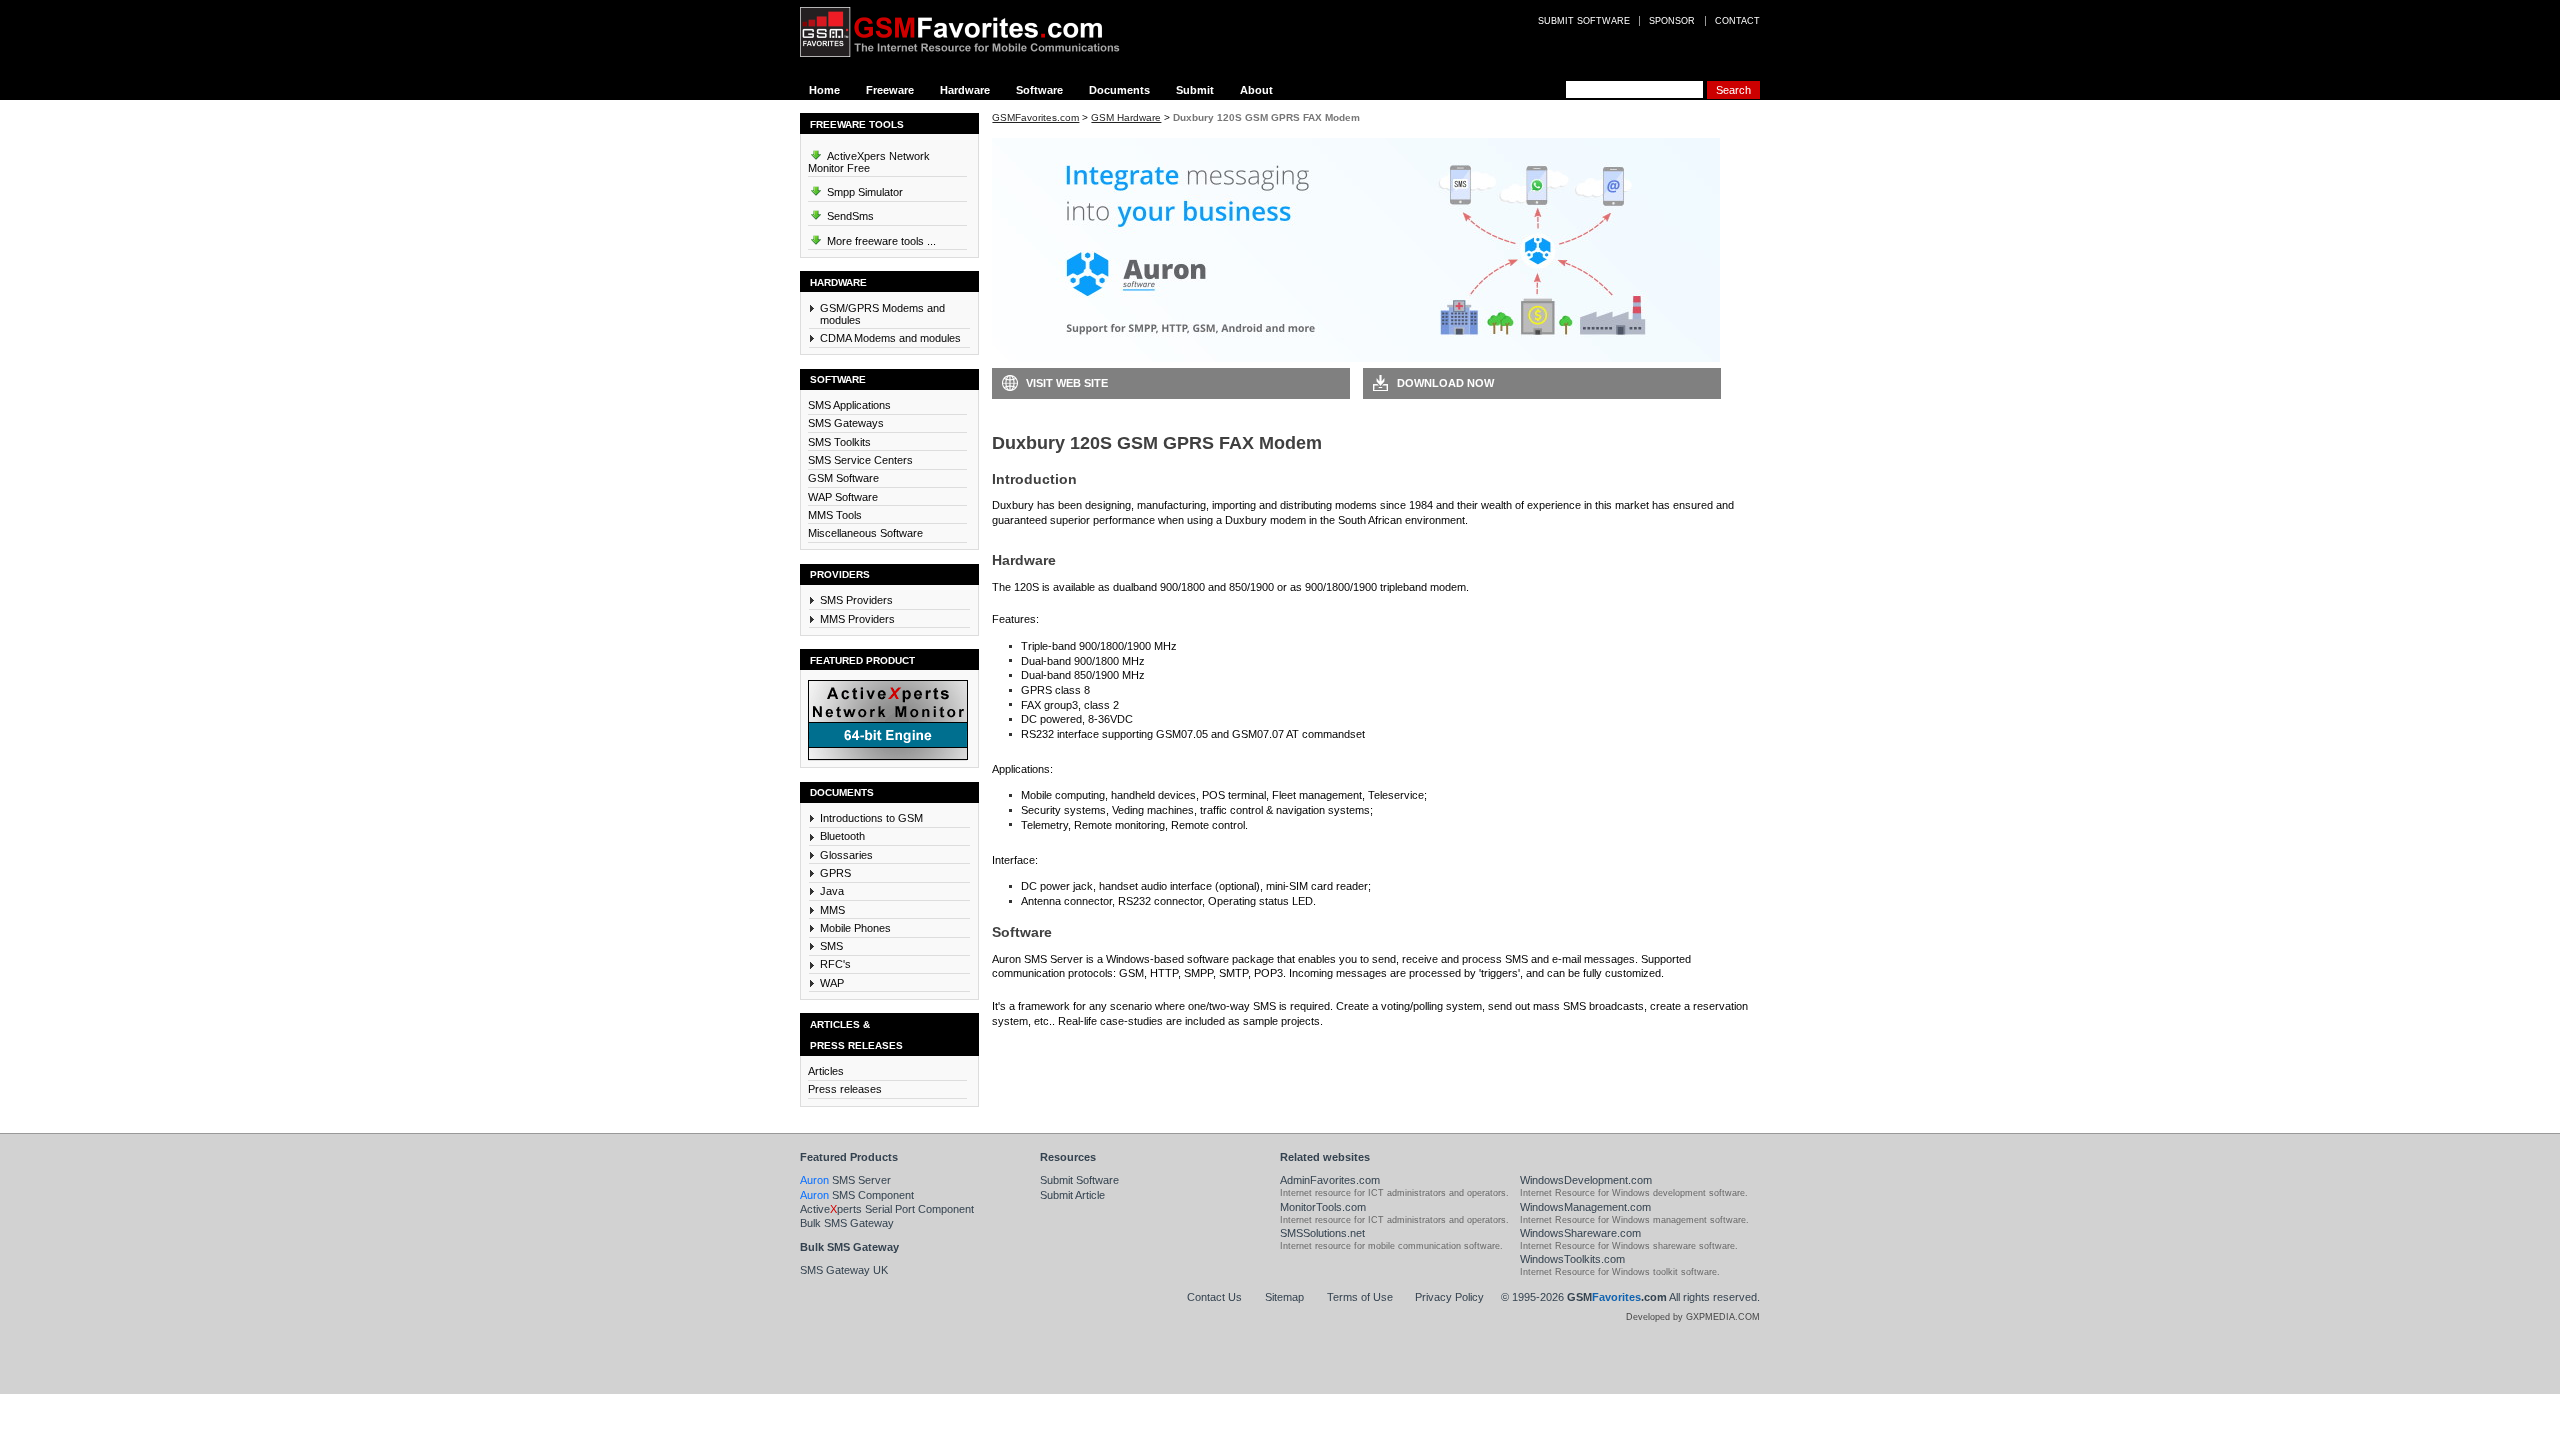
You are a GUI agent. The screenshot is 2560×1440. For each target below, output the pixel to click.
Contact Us (1214, 1297)
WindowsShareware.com (1580, 1233)
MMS (832, 910)
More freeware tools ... (880, 241)
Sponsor (1672, 21)
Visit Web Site (1067, 383)
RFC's (835, 964)
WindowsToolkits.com (1572, 1259)
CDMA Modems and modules (890, 338)
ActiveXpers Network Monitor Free (869, 162)
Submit (1195, 90)
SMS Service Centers (860, 460)
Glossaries (846, 855)
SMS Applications (849, 405)
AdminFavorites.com (1330, 1180)
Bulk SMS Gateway (847, 1223)
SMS (831, 946)
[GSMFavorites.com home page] (975, 32)
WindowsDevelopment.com (1586, 1180)
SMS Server (845, 1180)
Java (832, 891)
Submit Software (1079, 1180)
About (1256, 90)
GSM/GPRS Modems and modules (882, 314)
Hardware (965, 90)
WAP (832, 983)
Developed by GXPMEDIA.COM (1693, 1317)
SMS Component (857, 1195)
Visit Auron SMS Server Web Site (1461, 1051)
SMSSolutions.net (1322, 1233)
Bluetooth (842, 836)
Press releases (845, 1089)
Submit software (1584, 21)
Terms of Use (1360, 1297)
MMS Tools (835, 515)
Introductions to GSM (871, 818)
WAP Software (843, 497)
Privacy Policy (1449, 1297)
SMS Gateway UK (844, 1270)
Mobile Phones (855, 928)
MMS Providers (857, 619)
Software (1039, 90)
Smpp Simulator (863, 192)
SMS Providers (856, 600)
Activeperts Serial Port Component (887, 1209)
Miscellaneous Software (865, 533)
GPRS (835, 873)
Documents (1119, 90)
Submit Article (1072, 1195)
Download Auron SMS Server (1082, 1051)
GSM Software (843, 478)
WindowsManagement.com (1585, 1207)
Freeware (890, 90)
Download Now (1445, 383)
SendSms (849, 216)
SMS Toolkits (839, 442)
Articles (826, 1071)
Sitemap (1284, 1297)
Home (824, 90)
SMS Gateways (846, 423)
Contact (1737, 21)
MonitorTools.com (1323, 1207)
